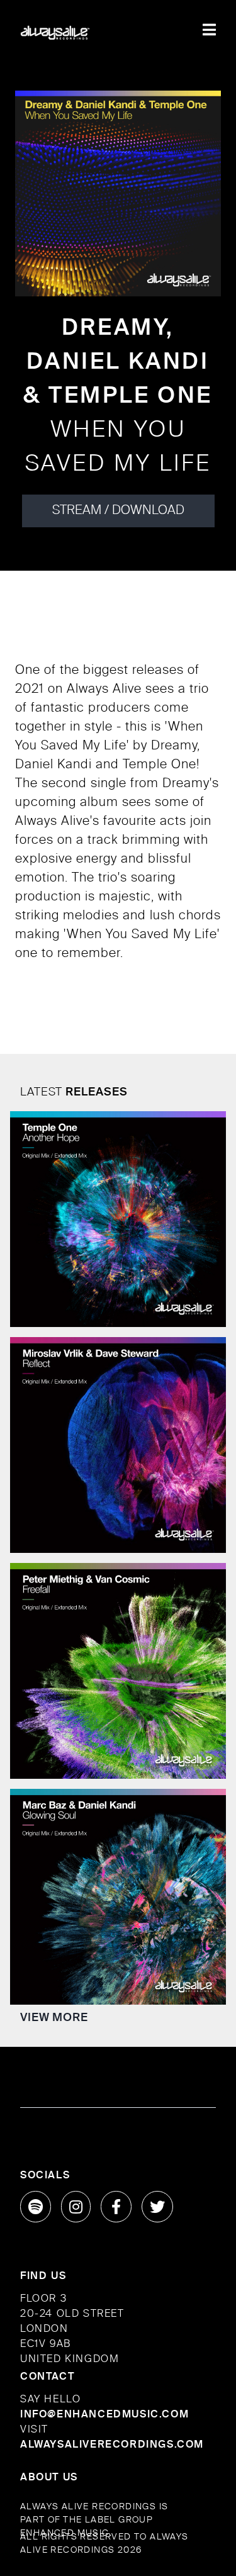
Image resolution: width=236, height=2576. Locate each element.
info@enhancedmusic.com (104, 2415)
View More (54, 2018)
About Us (49, 2478)
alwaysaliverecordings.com (112, 2445)
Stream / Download (118, 511)
